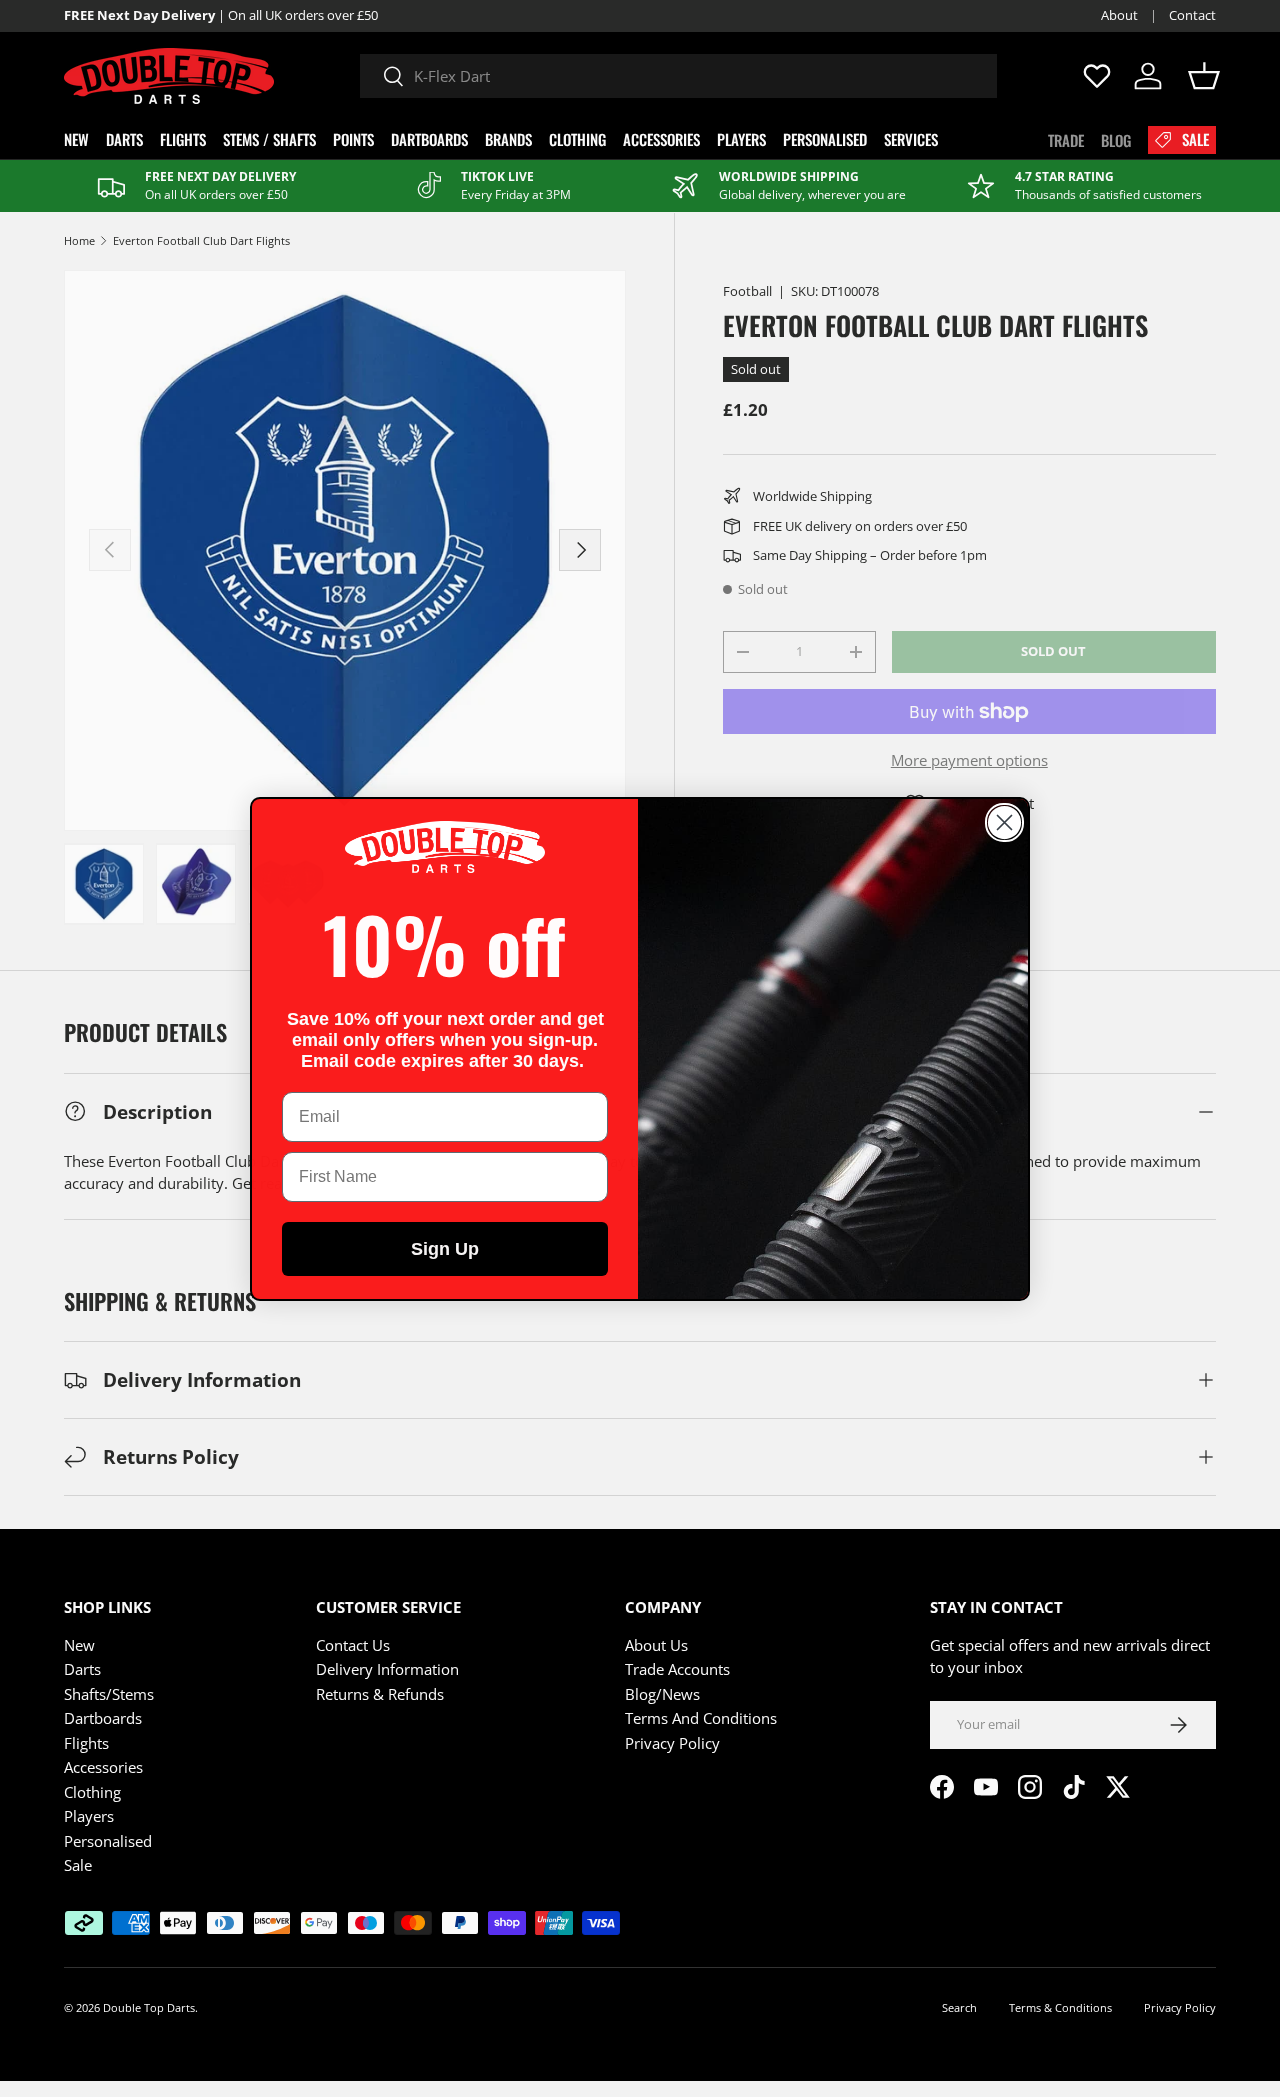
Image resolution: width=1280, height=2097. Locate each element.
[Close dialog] (1004, 822)
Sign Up (445, 1249)
